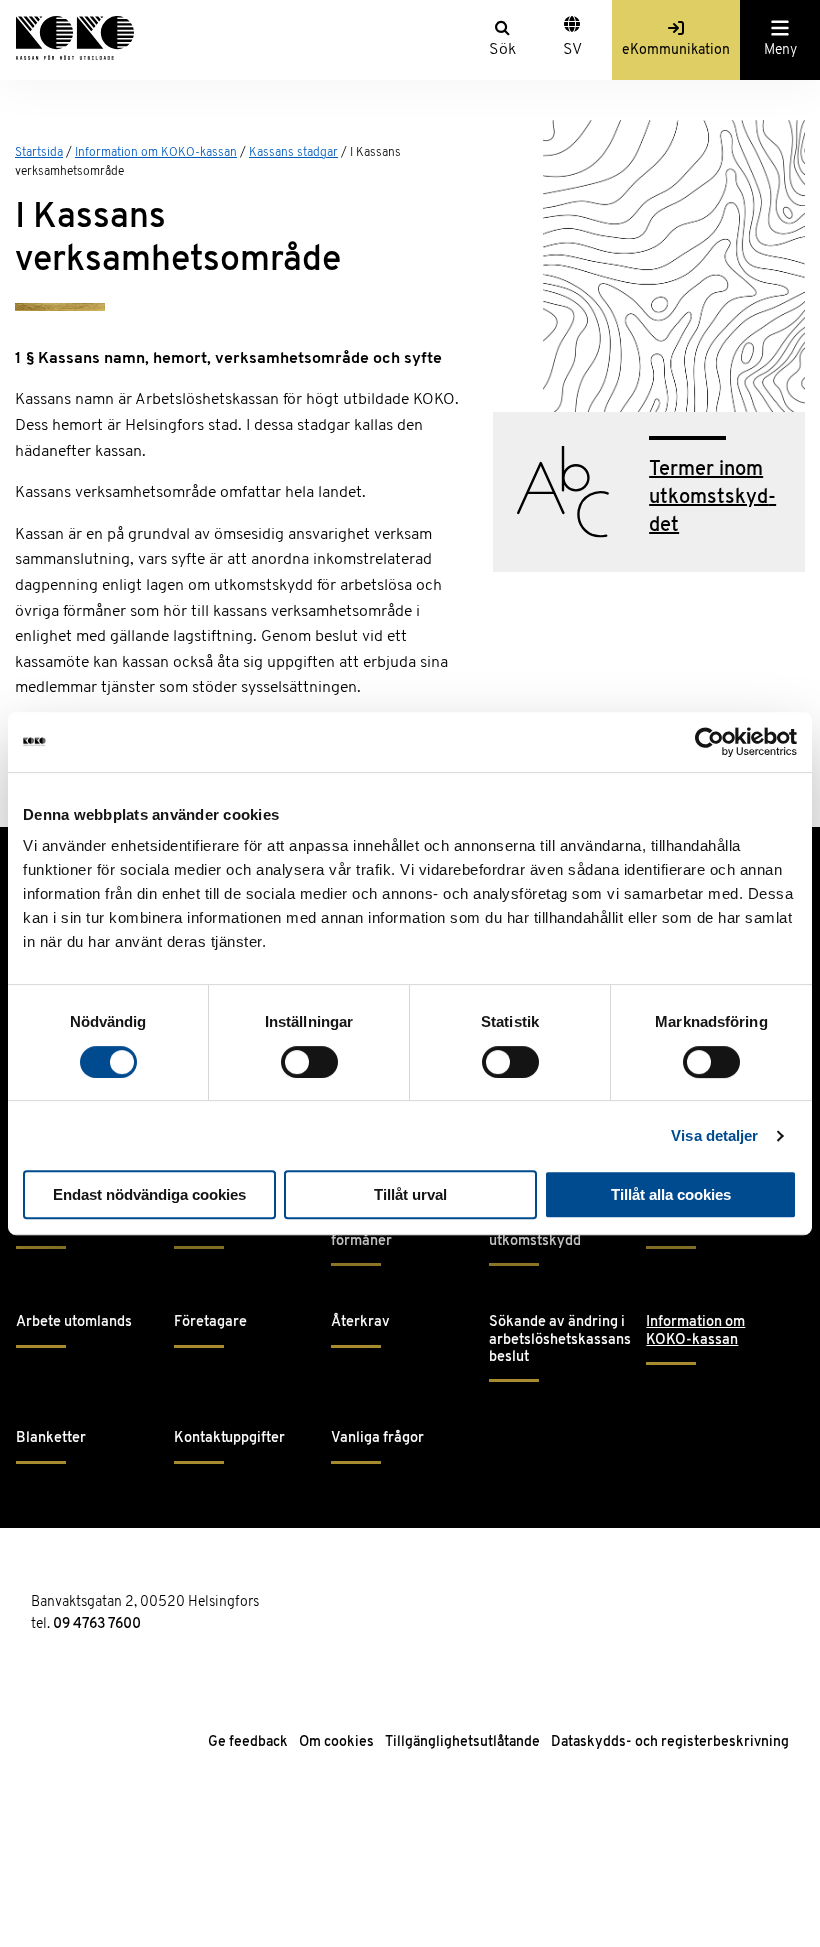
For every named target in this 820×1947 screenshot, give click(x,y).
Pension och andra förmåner (390, 1233)
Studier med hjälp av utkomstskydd (555, 1233)
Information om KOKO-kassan (156, 153)
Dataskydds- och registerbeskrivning (670, 1742)
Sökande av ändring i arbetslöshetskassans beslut (560, 1340)
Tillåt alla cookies (671, 1194)
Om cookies (336, 1742)
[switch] (309, 1062)
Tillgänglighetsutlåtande (462, 1742)
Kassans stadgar (293, 153)
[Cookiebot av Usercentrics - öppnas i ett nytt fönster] (709, 742)
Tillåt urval (410, 1194)
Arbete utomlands (74, 1322)
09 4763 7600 (97, 1624)
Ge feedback (248, 1742)
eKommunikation (676, 50)
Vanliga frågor (377, 1438)
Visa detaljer (714, 1135)
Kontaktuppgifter (229, 1438)
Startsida (39, 153)
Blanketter (51, 1438)
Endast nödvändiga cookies (149, 1194)
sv (572, 50)
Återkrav (360, 1322)
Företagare (210, 1322)
